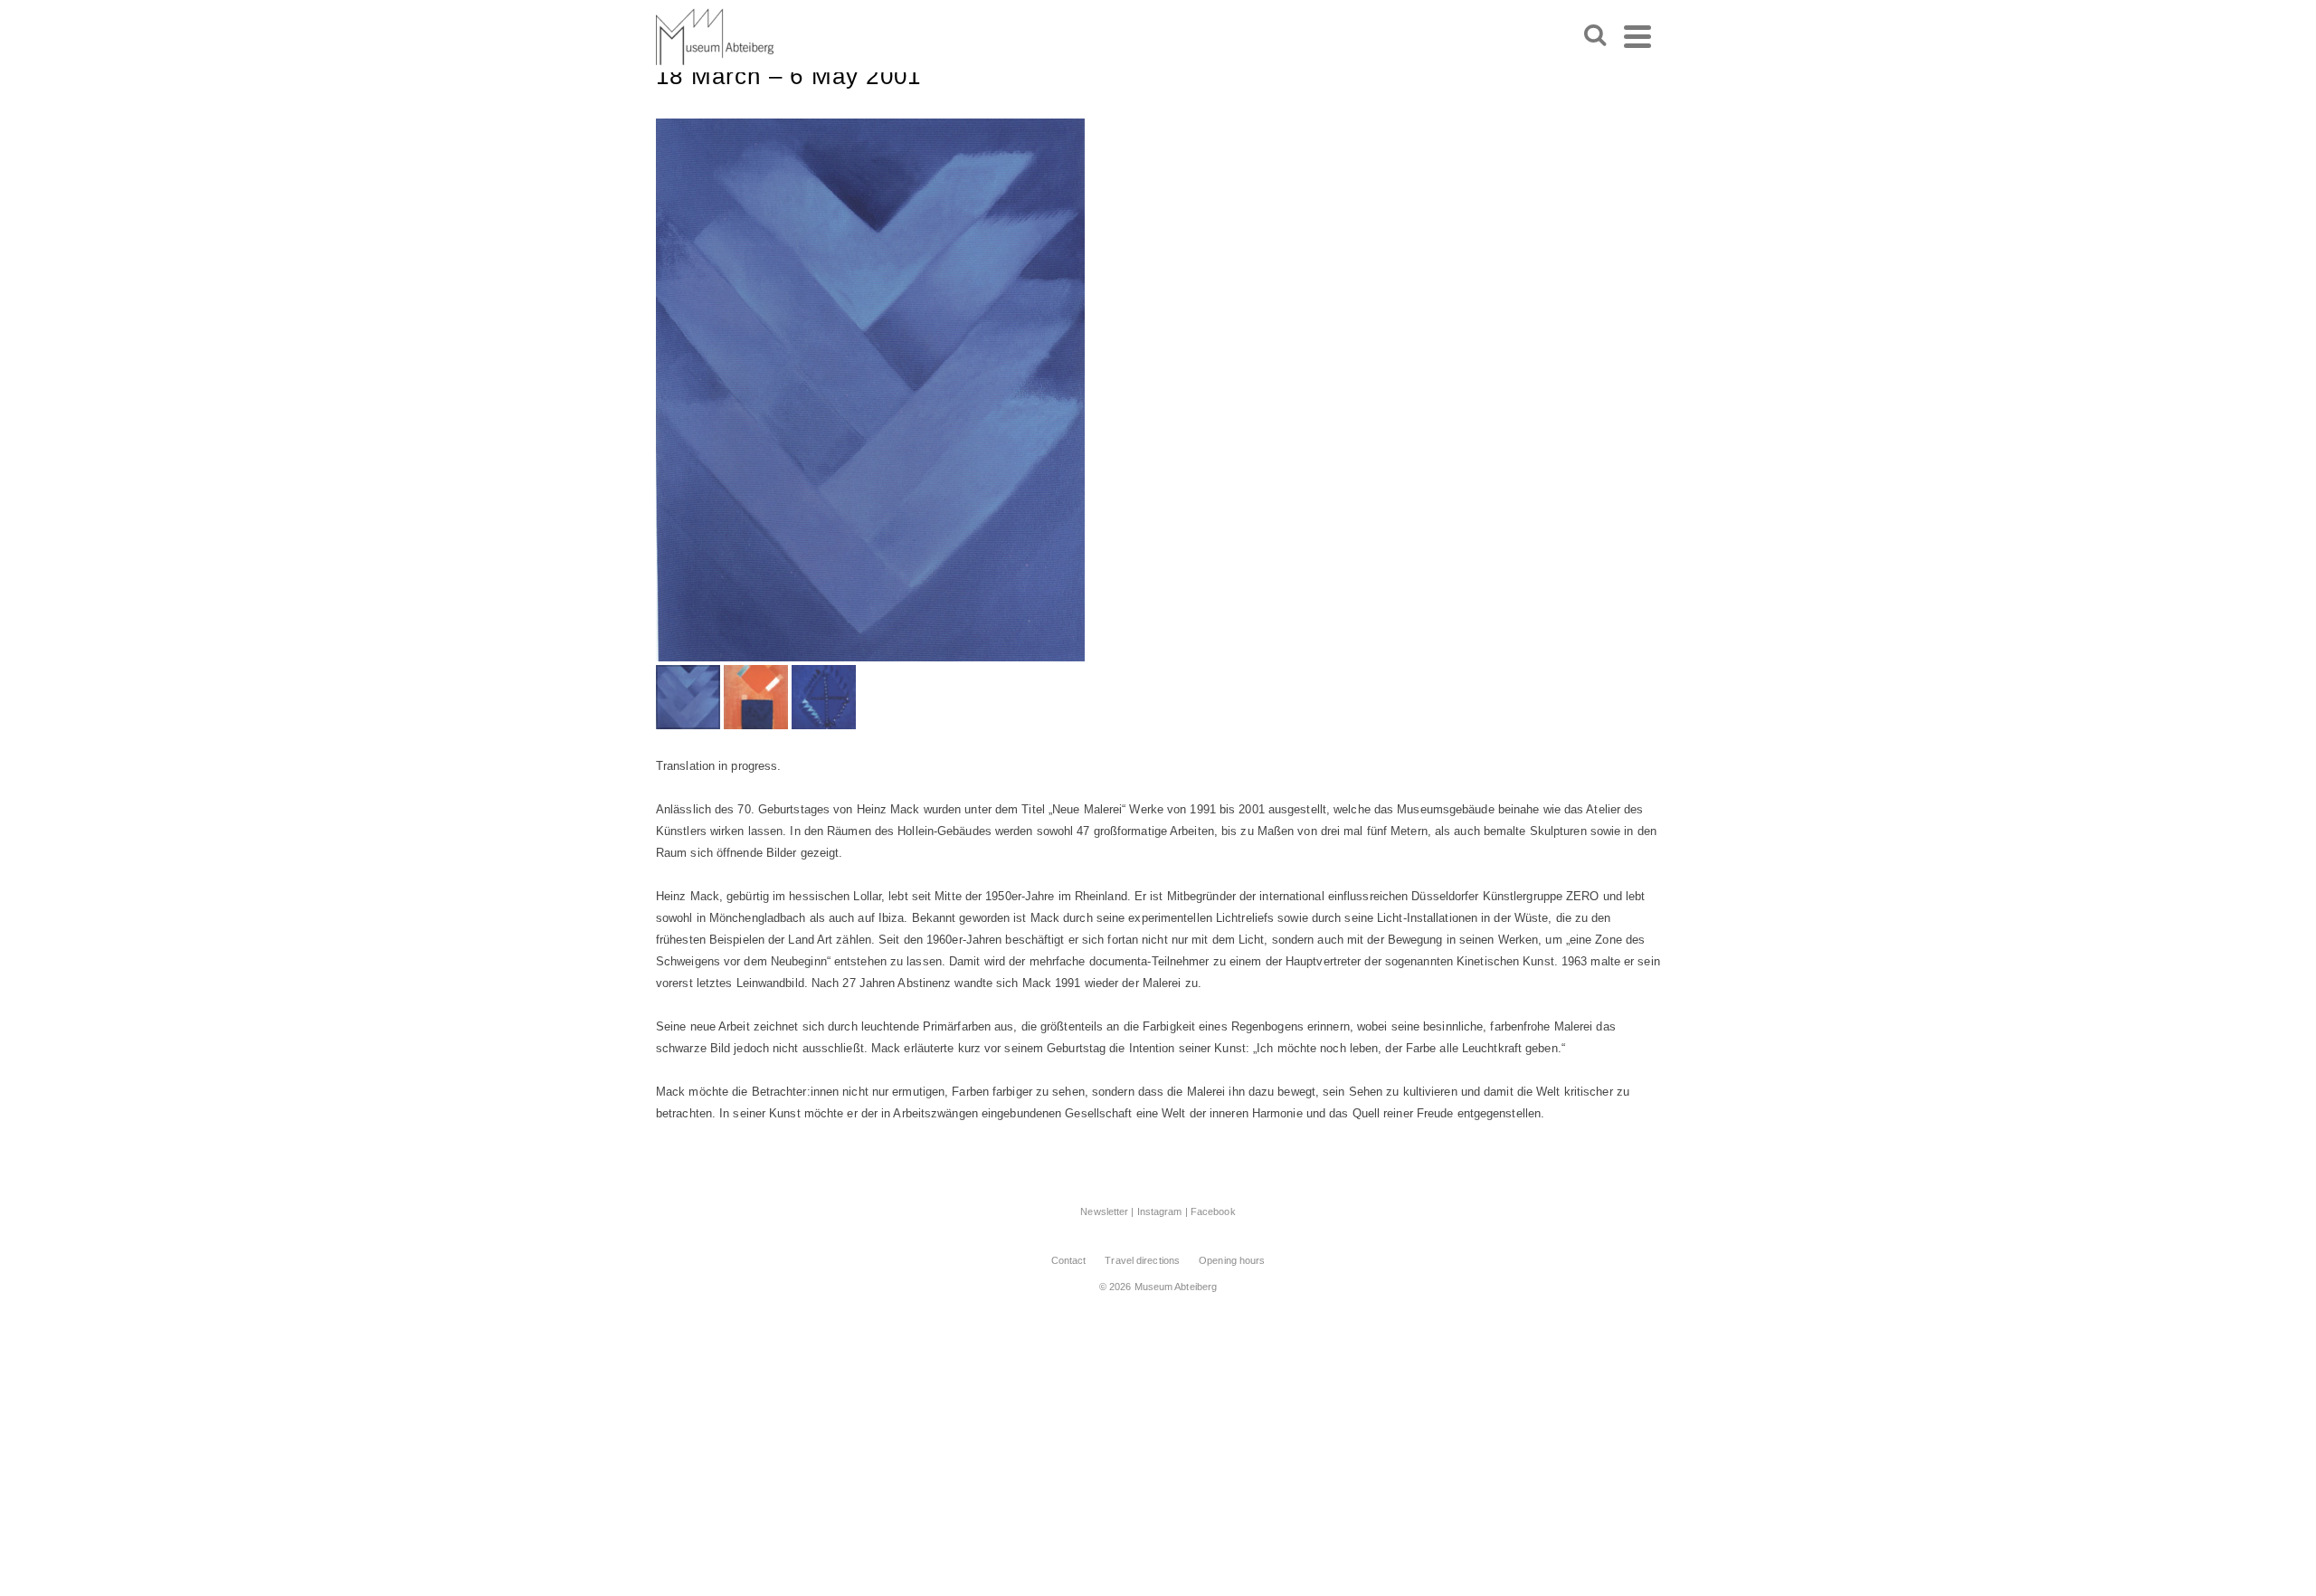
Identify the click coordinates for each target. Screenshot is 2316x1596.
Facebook (1213, 1211)
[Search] (1595, 36)
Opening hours (1232, 1260)
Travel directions (1142, 1260)
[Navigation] (1637, 36)
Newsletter (1104, 1211)
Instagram (1160, 1211)
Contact (1069, 1260)
